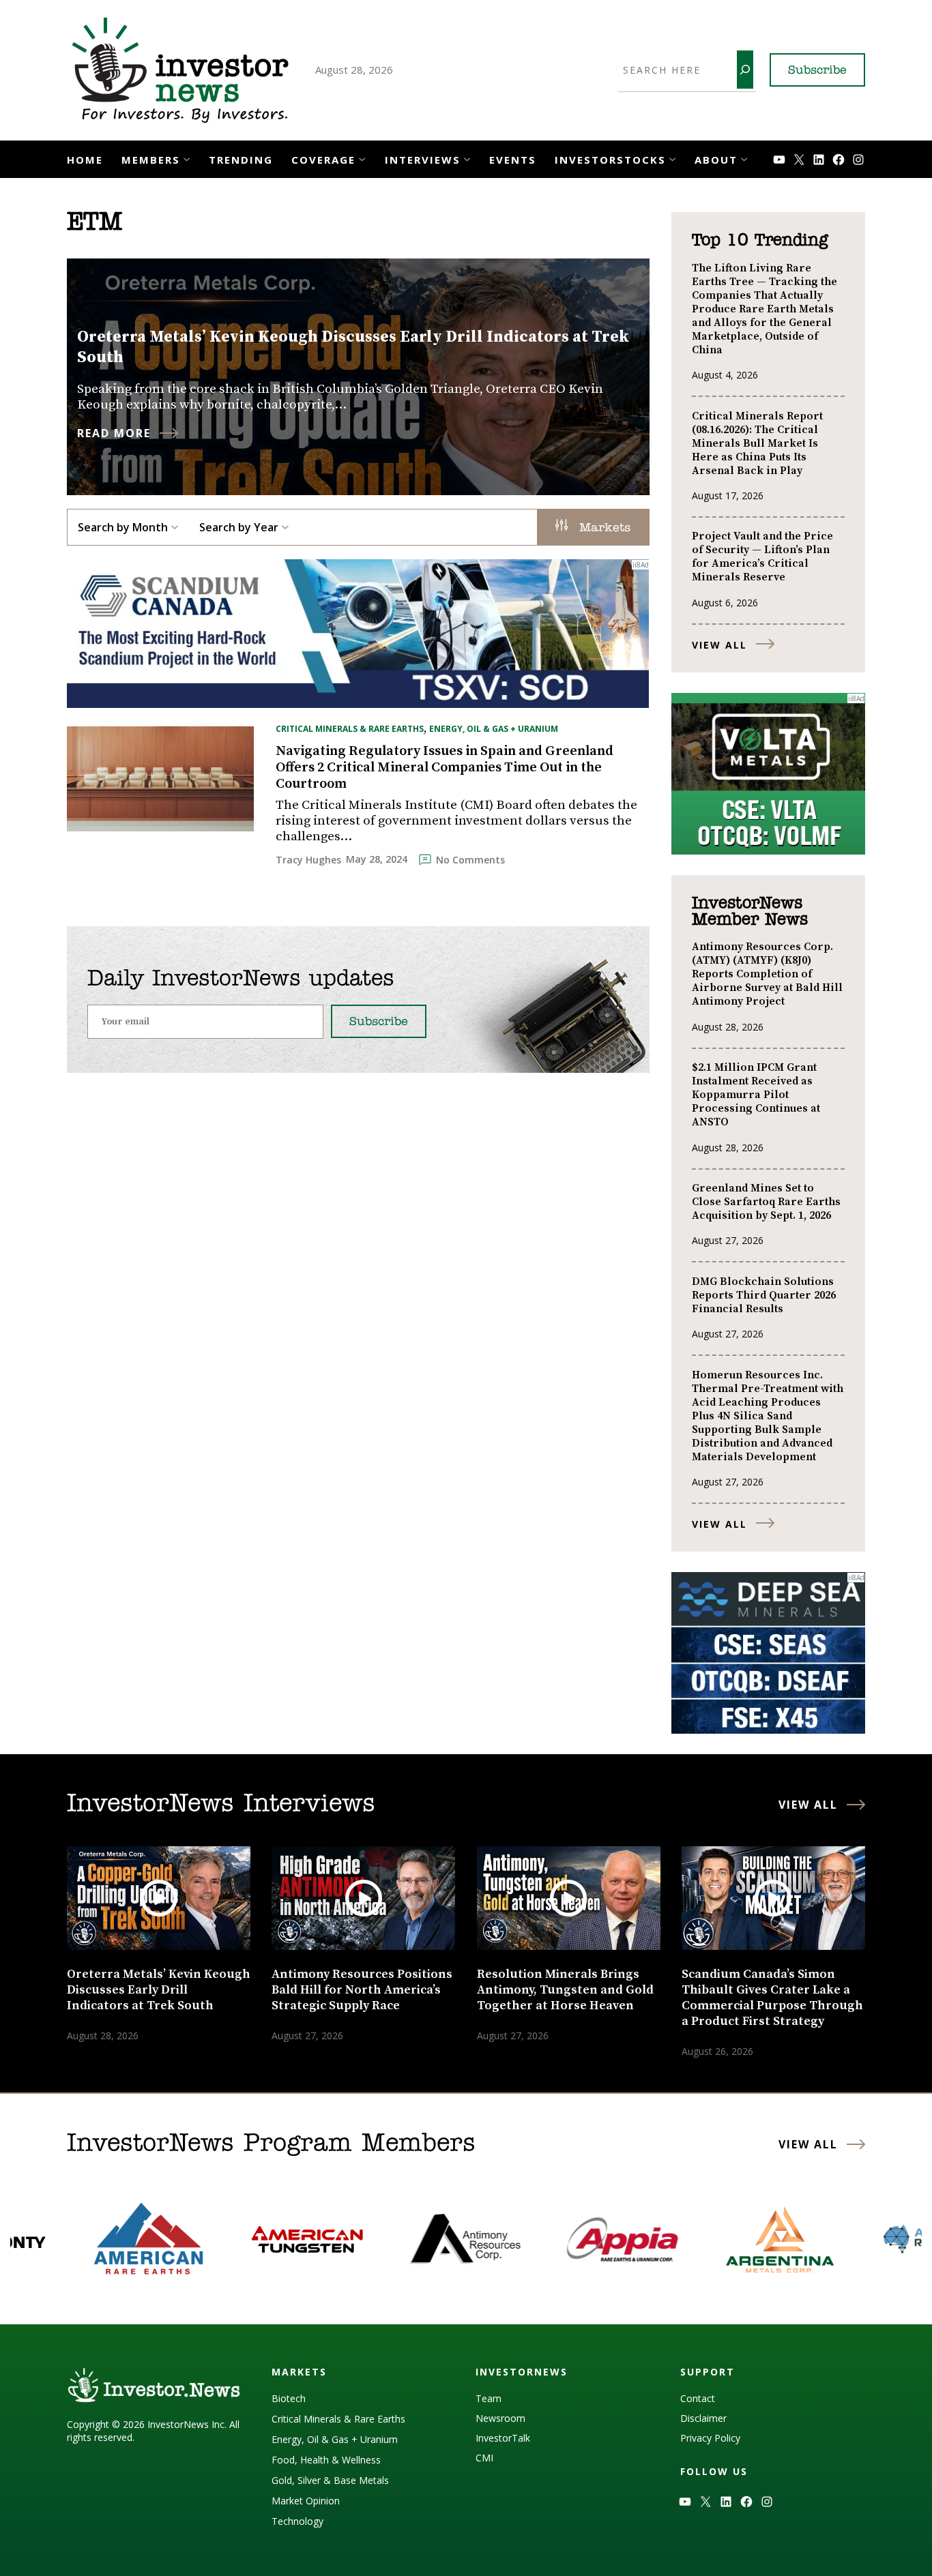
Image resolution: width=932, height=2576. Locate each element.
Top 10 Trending (760, 241)
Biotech (289, 2398)
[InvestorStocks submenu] (672, 158)
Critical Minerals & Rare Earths (350, 729)
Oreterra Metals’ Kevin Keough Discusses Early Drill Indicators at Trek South (353, 347)
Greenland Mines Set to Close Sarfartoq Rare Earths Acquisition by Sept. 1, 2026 (766, 1202)
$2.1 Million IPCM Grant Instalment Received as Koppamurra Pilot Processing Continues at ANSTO (756, 1095)
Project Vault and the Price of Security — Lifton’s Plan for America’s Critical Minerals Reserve (762, 557)
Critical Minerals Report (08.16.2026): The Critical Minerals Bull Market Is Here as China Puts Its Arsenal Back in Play (757, 443)
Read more (114, 433)
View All (719, 645)
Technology (297, 2521)
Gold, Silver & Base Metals (330, 2480)
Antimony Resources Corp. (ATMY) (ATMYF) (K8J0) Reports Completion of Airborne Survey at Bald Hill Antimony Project (767, 974)
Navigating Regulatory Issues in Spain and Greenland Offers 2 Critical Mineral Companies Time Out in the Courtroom (445, 768)
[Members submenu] (187, 158)
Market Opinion (306, 2501)
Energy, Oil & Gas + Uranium (494, 729)
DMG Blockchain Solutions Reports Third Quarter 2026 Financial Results (764, 1295)
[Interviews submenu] (467, 158)
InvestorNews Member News (750, 912)
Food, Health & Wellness (326, 2460)
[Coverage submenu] (362, 158)
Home (85, 160)
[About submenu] (744, 158)
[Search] (745, 70)
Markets (602, 529)
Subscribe (817, 71)
